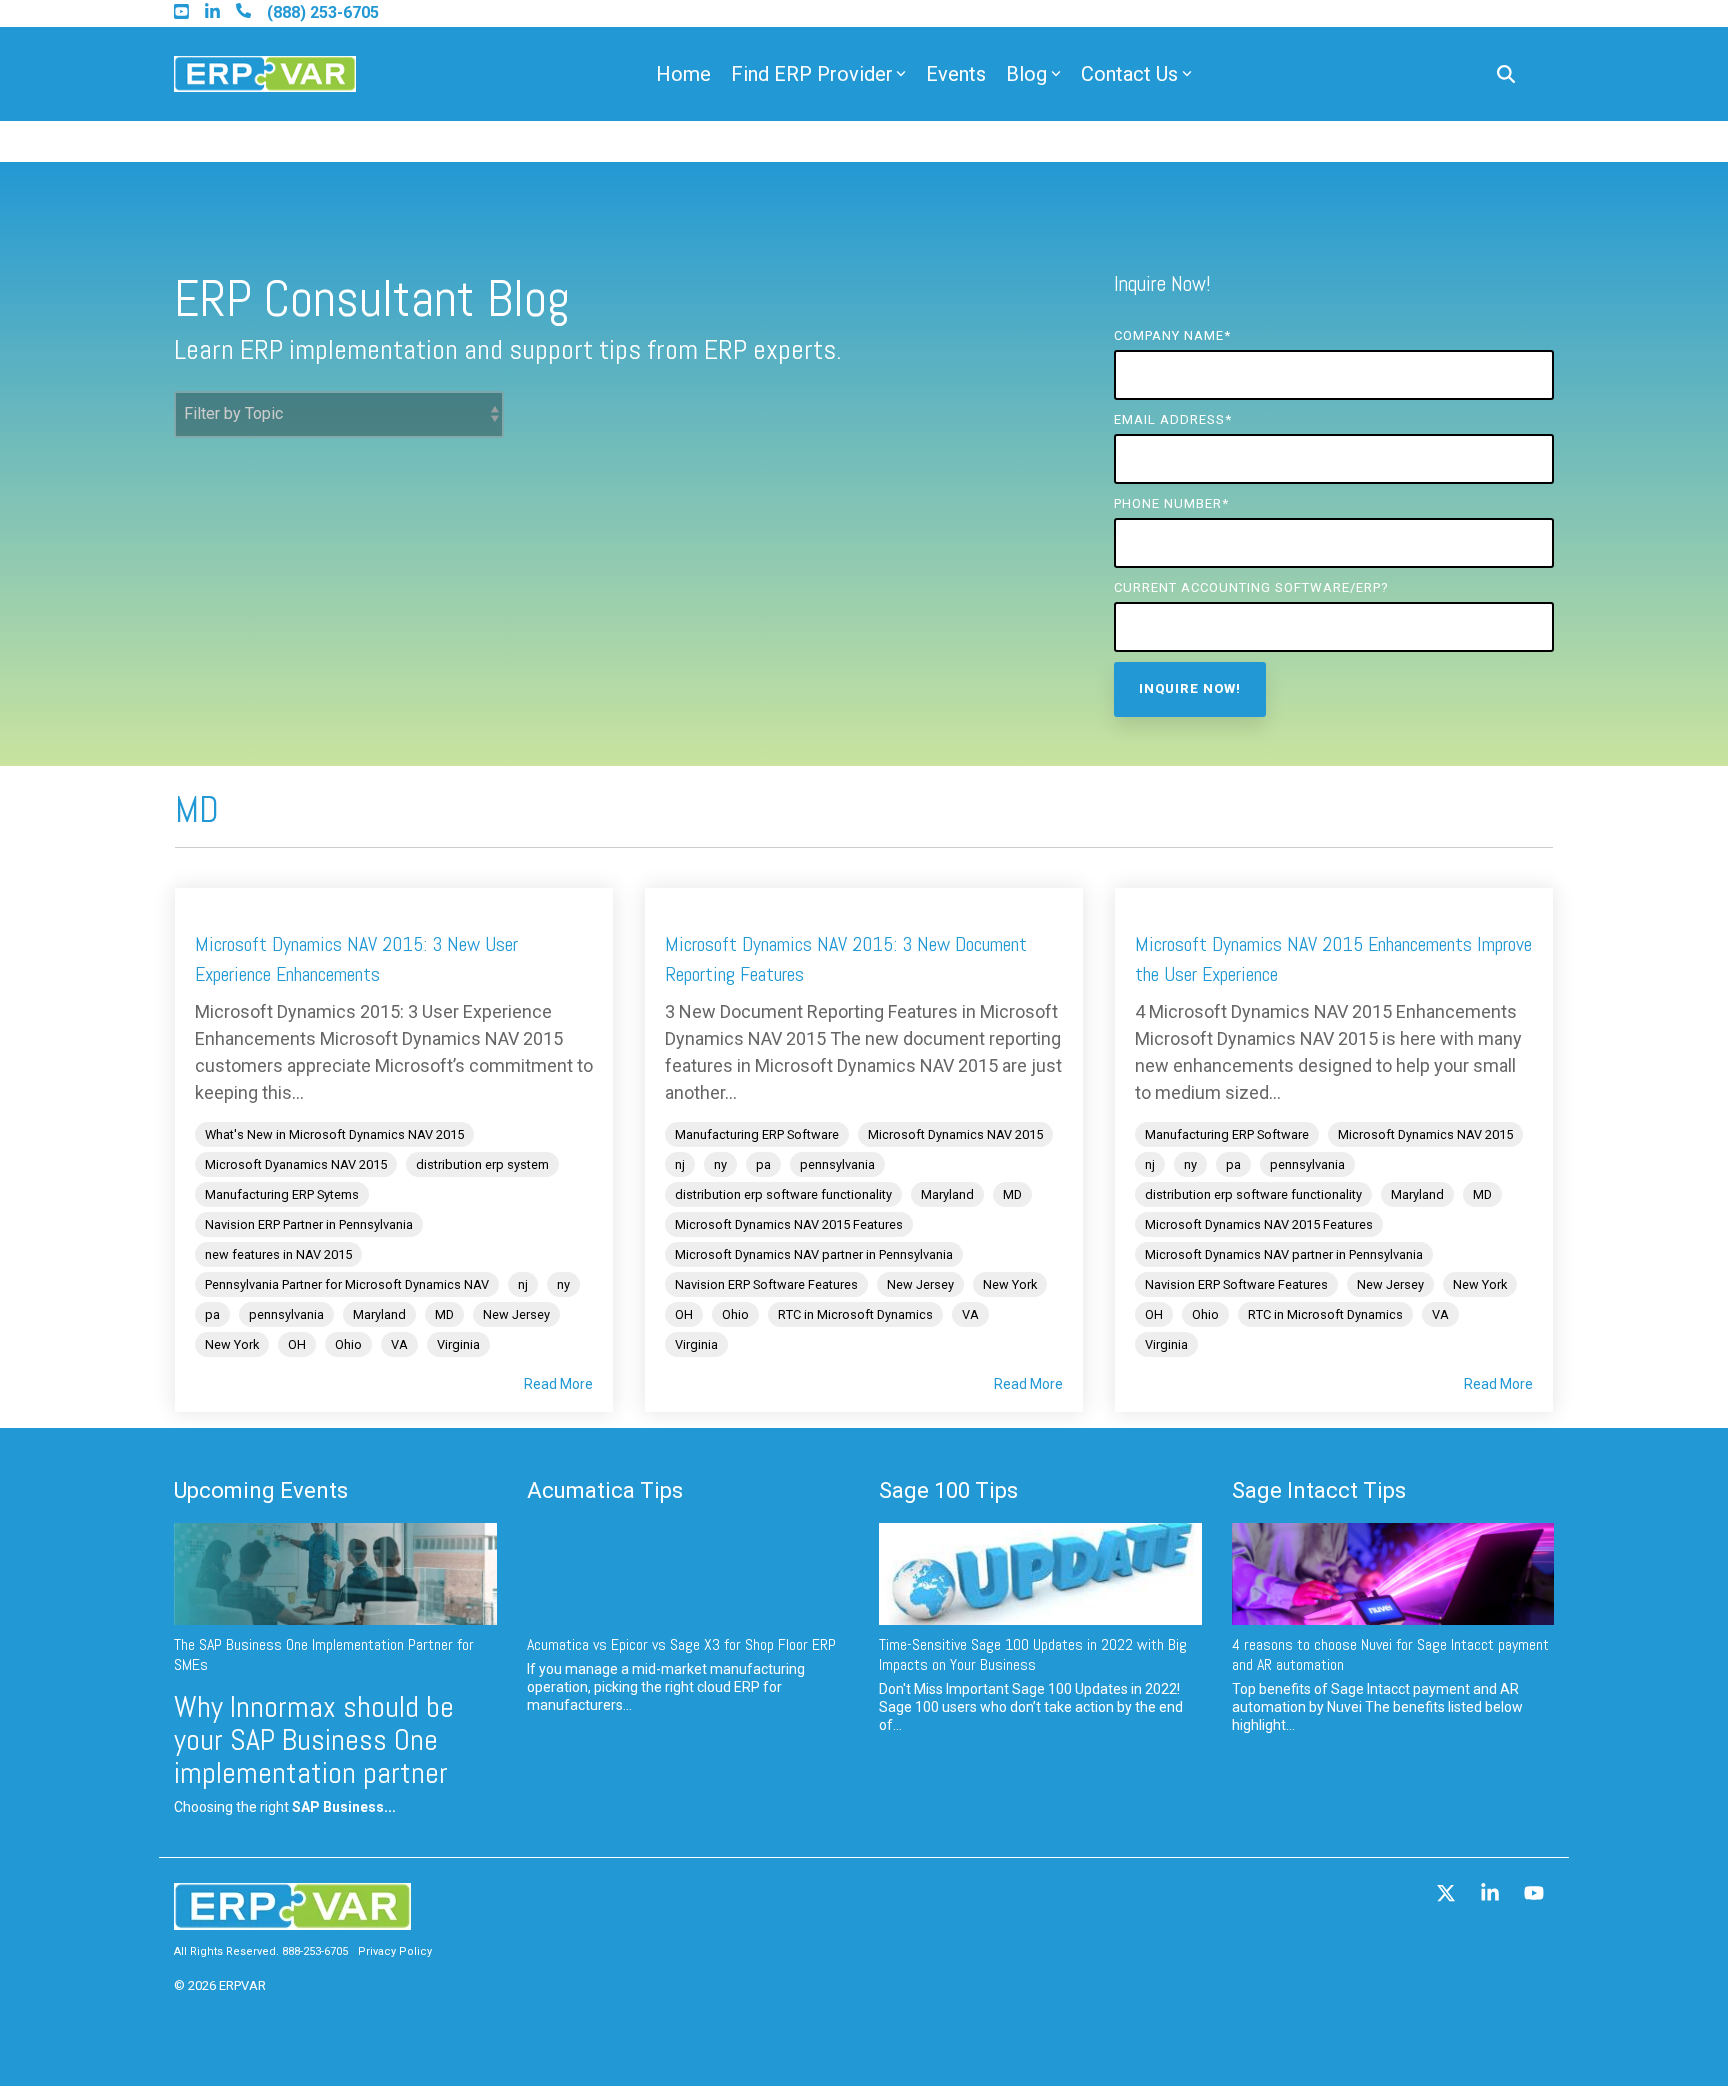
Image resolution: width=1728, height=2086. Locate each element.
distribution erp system (482, 1164)
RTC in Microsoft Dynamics (855, 1314)
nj (523, 1284)
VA (399, 1344)
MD (444, 1314)
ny (563, 1284)
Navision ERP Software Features (766, 1284)
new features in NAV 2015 (278, 1254)
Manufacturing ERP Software (757, 1134)
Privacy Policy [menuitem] (395, 1951)
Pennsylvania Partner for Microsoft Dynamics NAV (347, 1284)
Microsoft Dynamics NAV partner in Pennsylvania (814, 1254)
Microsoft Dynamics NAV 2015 (955, 1134)
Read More (558, 1384)
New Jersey (516, 1314)
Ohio (348, 1344)
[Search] (1506, 74)
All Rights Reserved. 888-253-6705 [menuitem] (261, 1951)
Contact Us (1129, 74)
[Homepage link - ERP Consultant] (292, 1920)
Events (956, 74)
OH (297, 1344)
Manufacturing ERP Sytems (282, 1194)
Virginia (458, 1344)
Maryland (379, 1314)
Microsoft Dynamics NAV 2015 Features (789, 1224)
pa (212, 1314)
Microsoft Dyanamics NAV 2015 (296, 1164)
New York (232, 1344)
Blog (1026, 74)
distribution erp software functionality (783, 1194)
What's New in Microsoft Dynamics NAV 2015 (334, 1134)
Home (683, 74)
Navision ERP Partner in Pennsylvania (309, 1224)
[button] (1448, 1895)
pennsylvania (286, 1314)
